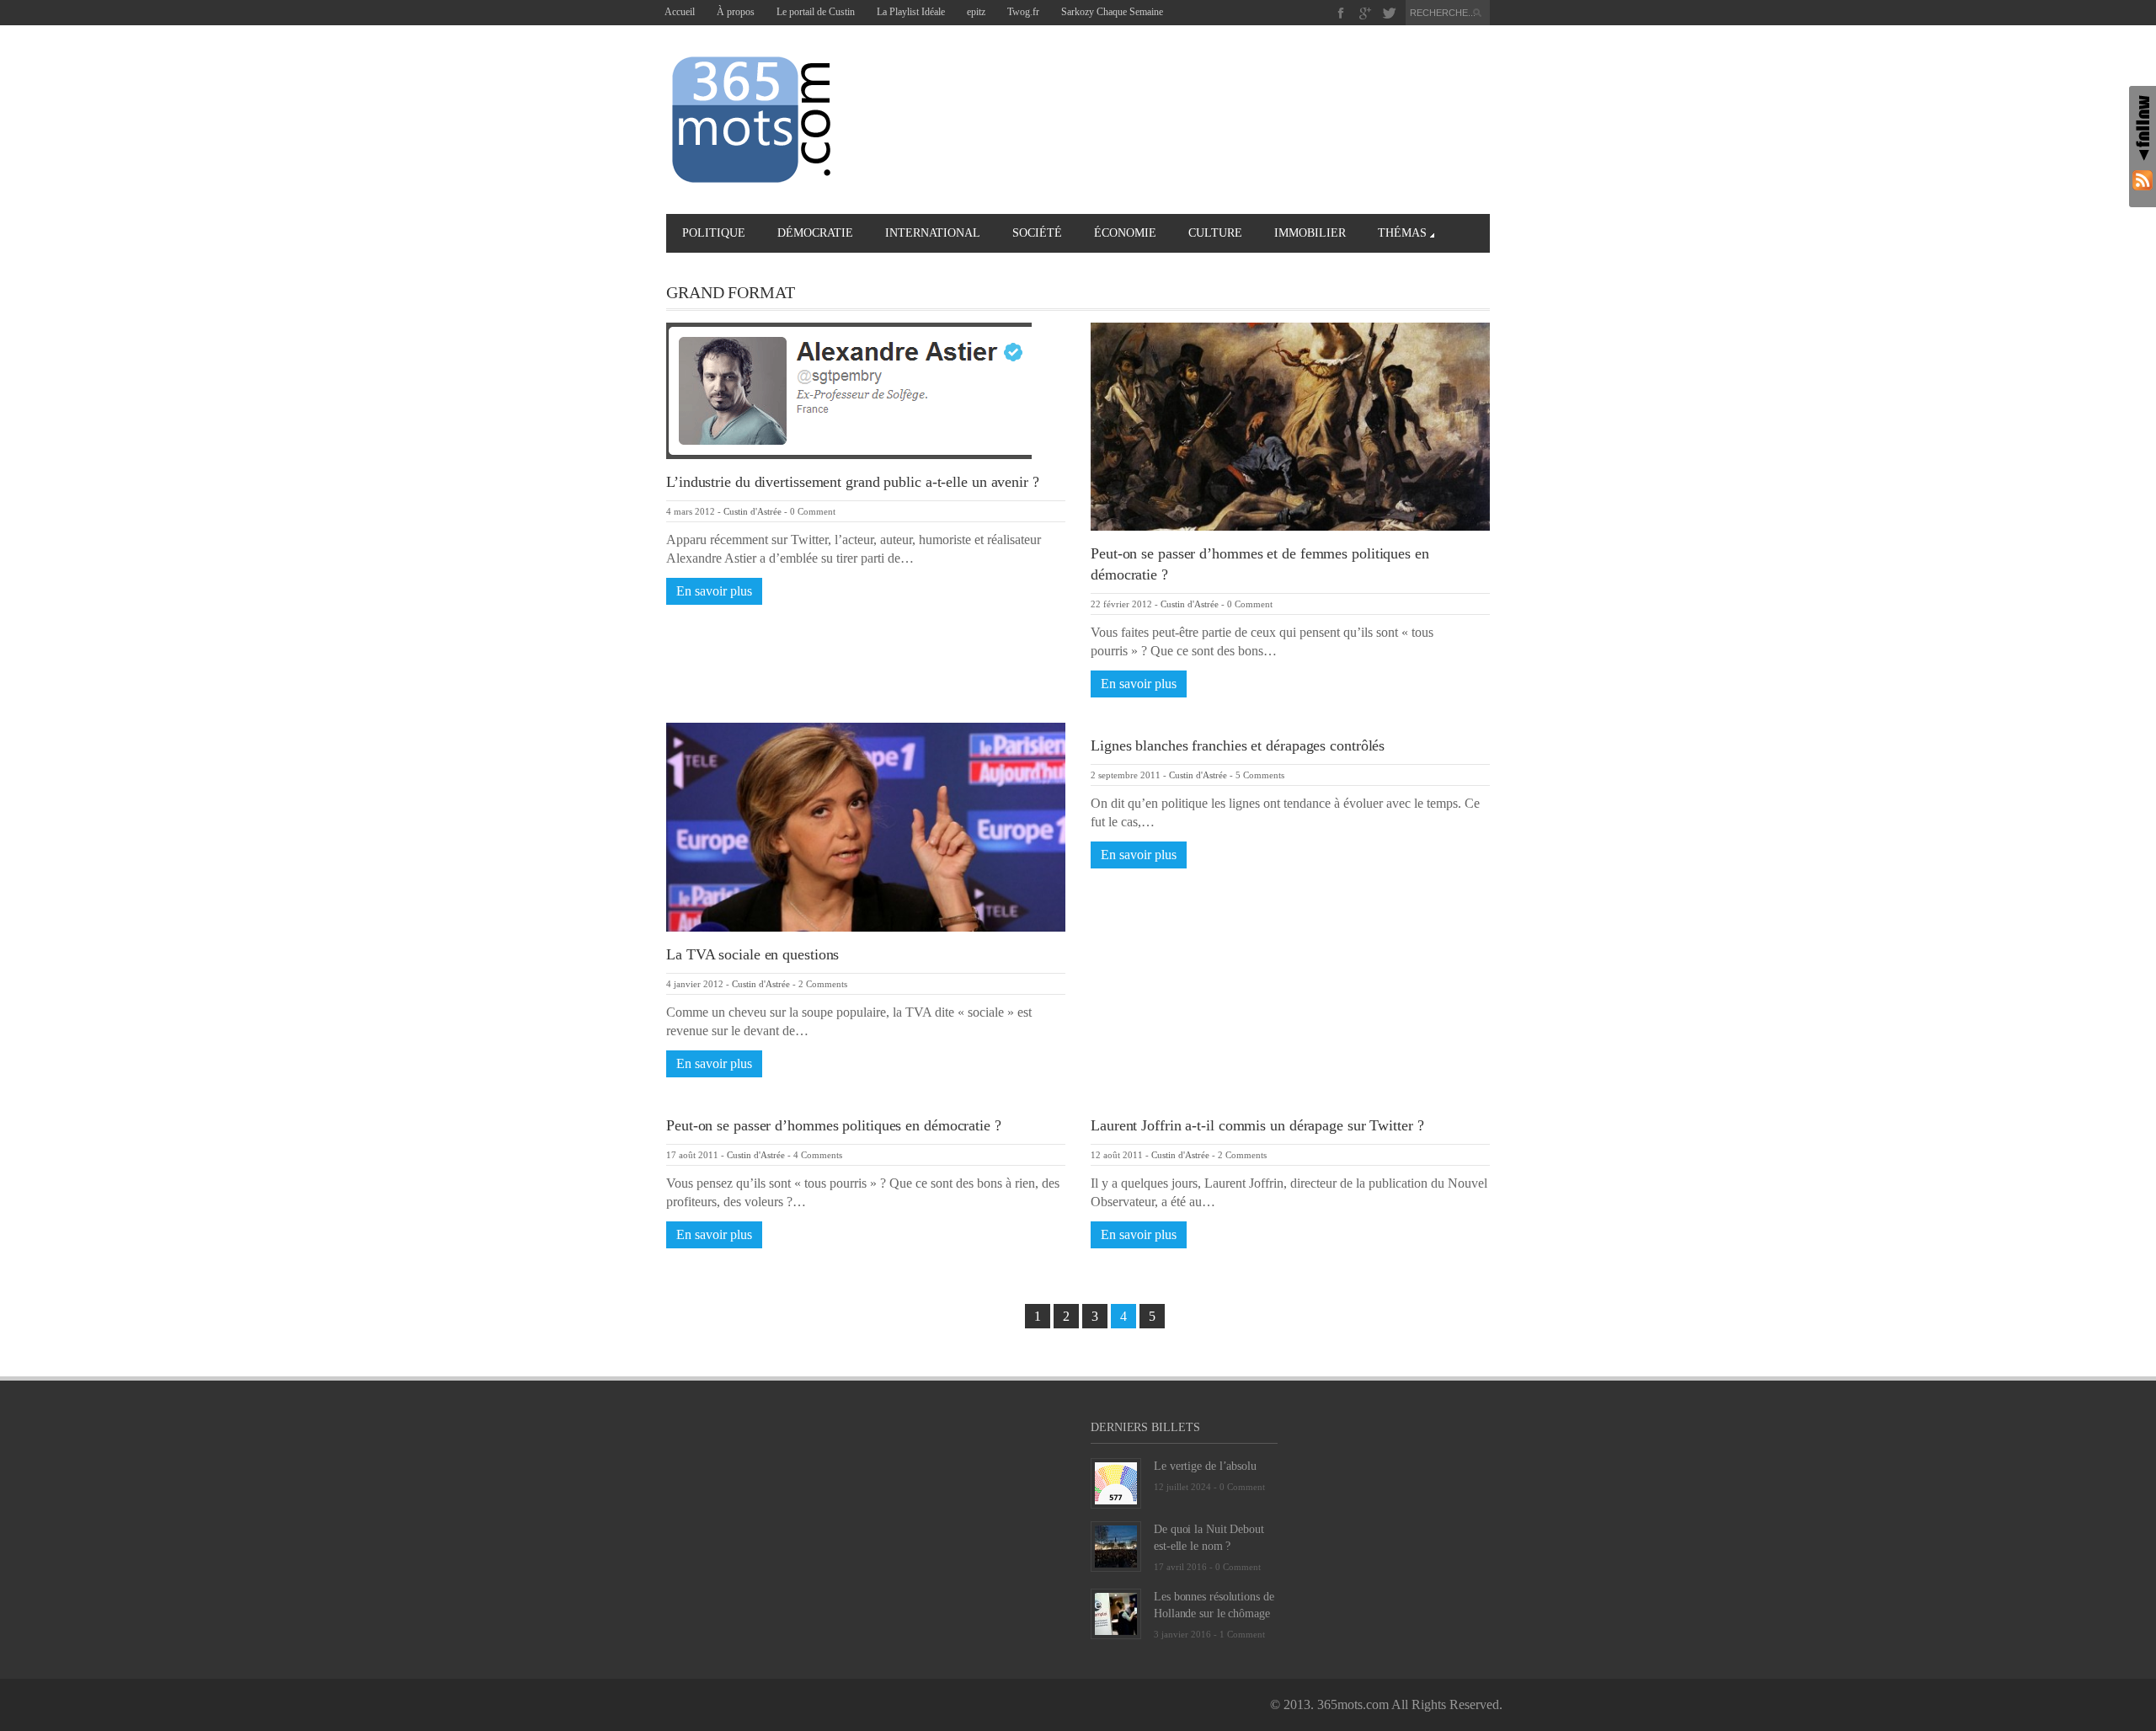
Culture (1215, 233)
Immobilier (1310, 233)
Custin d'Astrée (752, 511)
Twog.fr (1023, 12)
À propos (736, 12)
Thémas (1402, 233)
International (933, 233)
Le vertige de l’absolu (1205, 1466)
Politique (714, 233)
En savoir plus (714, 591)
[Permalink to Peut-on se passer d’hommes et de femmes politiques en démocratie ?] (1290, 425)
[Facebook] (1341, 13)
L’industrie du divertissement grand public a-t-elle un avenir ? (853, 482)
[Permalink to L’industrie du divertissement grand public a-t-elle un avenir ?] (849, 390)
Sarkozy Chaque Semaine (1112, 12)
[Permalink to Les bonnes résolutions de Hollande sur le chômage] (1116, 1613)
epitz (976, 12)
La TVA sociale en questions (752, 954)
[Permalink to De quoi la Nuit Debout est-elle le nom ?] (1116, 1545)
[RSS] (2143, 180)
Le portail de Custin (816, 12)
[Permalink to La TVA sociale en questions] (866, 826)
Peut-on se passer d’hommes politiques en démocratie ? (834, 1125)
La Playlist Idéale (911, 12)
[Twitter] (1389, 13)
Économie (1125, 233)
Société (1037, 233)
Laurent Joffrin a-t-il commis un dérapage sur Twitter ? (1257, 1125)
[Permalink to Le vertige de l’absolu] (1116, 1482)
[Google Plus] (1366, 13)
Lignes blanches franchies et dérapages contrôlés (1238, 745)
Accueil (680, 12)
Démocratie (815, 233)
